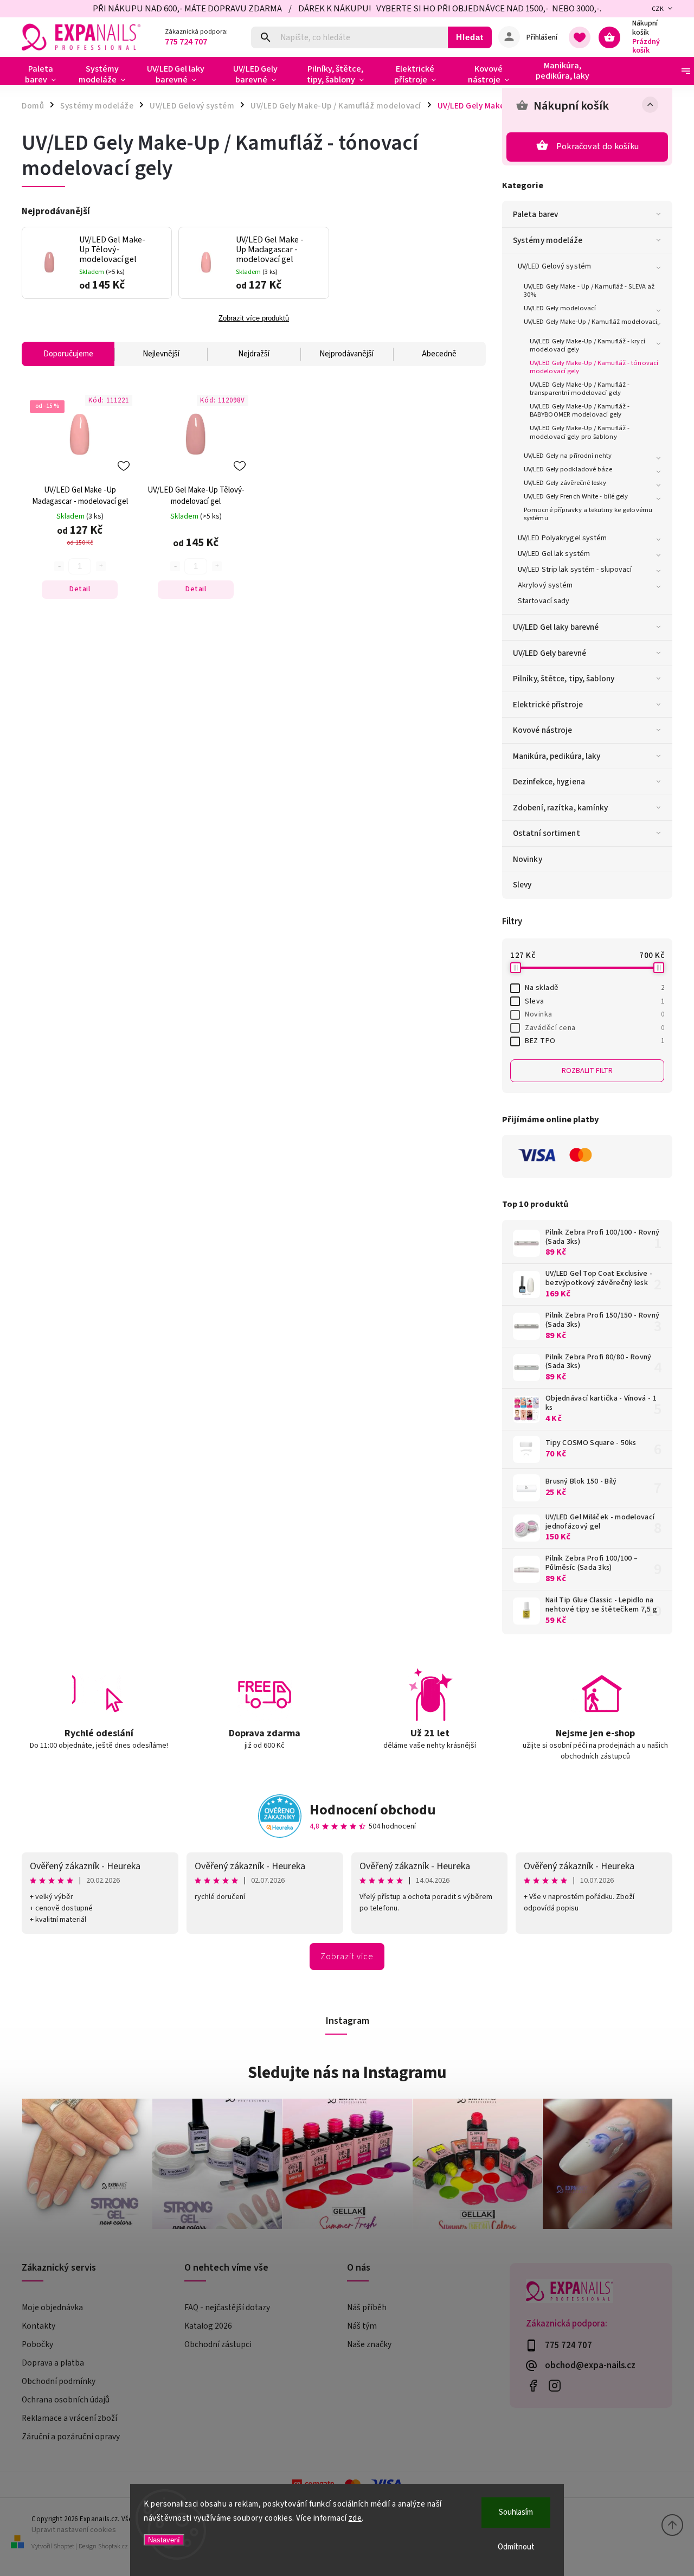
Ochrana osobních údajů (66, 2400)
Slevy (522, 885)
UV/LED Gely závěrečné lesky (565, 483)
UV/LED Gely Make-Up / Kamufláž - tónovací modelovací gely (594, 367)
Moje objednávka (52, 2307)
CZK (658, 9)
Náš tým (362, 2326)
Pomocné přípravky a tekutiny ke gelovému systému (588, 514)
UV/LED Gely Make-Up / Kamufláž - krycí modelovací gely (587, 345)
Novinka (595, 1014)
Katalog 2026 (208, 2326)
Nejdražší (254, 354)
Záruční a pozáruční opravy (71, 2437)
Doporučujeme (68, 354)
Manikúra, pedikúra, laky (557, 756)
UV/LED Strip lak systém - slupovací (575, 570)
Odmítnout (516, 2547)
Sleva (595, 1001)
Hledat (470, 37)
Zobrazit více (347, 1957)
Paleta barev (535, 214)
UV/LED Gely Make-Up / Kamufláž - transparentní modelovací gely (580, 389)
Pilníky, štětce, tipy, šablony (564, 679)
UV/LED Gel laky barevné (556, 627)
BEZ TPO (595, 1041)
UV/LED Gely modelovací (560, 308)
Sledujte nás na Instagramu (347, 2073)
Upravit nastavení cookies (74, 2530)
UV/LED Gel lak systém (554, 554)
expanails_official (554, 2385)
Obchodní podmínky (59, 2381)
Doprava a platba (53, 2363)
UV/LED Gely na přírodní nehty (568, 456)
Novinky (528, 859)
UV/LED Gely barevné (550, 653)
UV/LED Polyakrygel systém (563, 538)
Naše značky (369, 2344)
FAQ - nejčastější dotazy (227, 2307)
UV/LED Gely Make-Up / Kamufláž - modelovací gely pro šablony (580, 432)
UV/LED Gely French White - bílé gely (576, 496)
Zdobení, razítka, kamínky (561, 808)
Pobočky (37, 2344)
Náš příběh (367, 2307)
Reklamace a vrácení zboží (69, 2418)
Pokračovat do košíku (597, 146)
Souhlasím (516, 2512)
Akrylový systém (545, 585)
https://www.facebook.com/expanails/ (533, 2385)
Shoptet (64, 2546)
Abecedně (439, 354)
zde (355, 2518)
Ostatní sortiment (547, 833)
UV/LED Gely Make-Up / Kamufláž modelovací (590, 322)
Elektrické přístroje (548, 705)
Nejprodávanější (346, 354)
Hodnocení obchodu (373, 1810)
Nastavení (164, 2540)
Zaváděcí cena (595, 1028)
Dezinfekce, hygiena (549, 782)
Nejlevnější (161, 354)
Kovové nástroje (543, 730)
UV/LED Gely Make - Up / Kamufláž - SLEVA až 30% (589, 290)
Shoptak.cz (113, 2546)
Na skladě (595, 988)
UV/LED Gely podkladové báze (568, 469)
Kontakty (38, 2326)
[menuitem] (45, 74)
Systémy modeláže (548, 240)
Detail (80, 589)
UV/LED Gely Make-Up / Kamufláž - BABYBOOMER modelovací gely (580, 410)
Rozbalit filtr (587, 1071)
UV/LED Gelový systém (554, 266)
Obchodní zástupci (218, 2344)
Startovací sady (544, 601)
